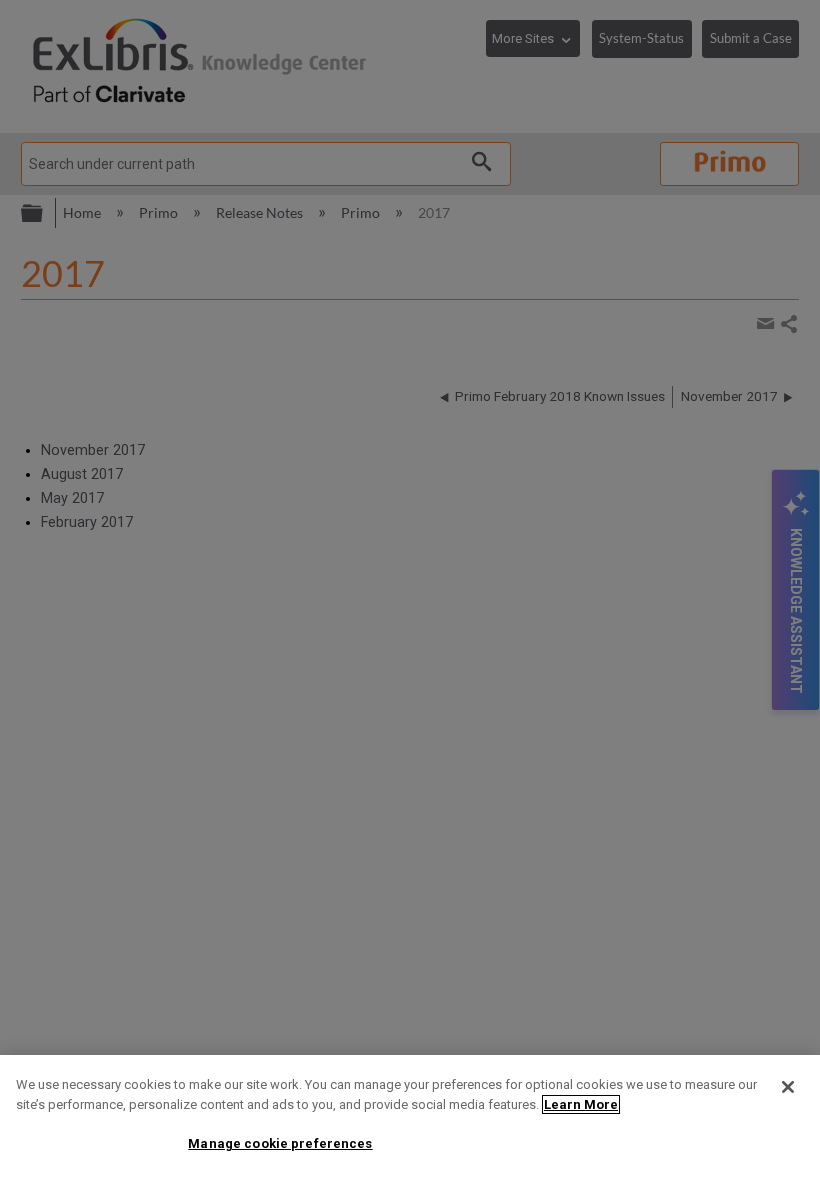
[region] (410, 1117)
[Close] (788, 1087)
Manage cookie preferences (280, 1143)
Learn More (581, 1104)
